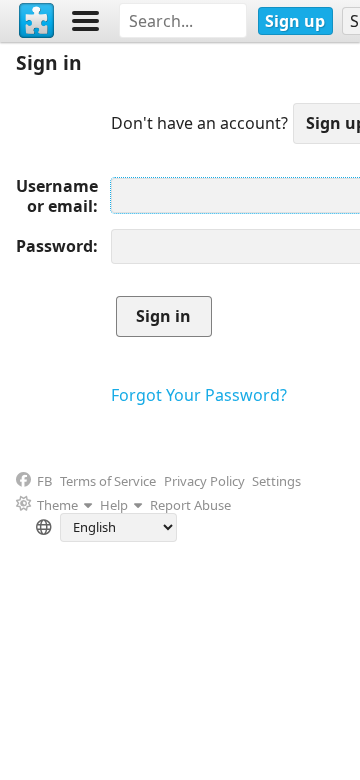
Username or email (57, 196)
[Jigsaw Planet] (37, 21)
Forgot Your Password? (199, 395)
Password (54, 246)
